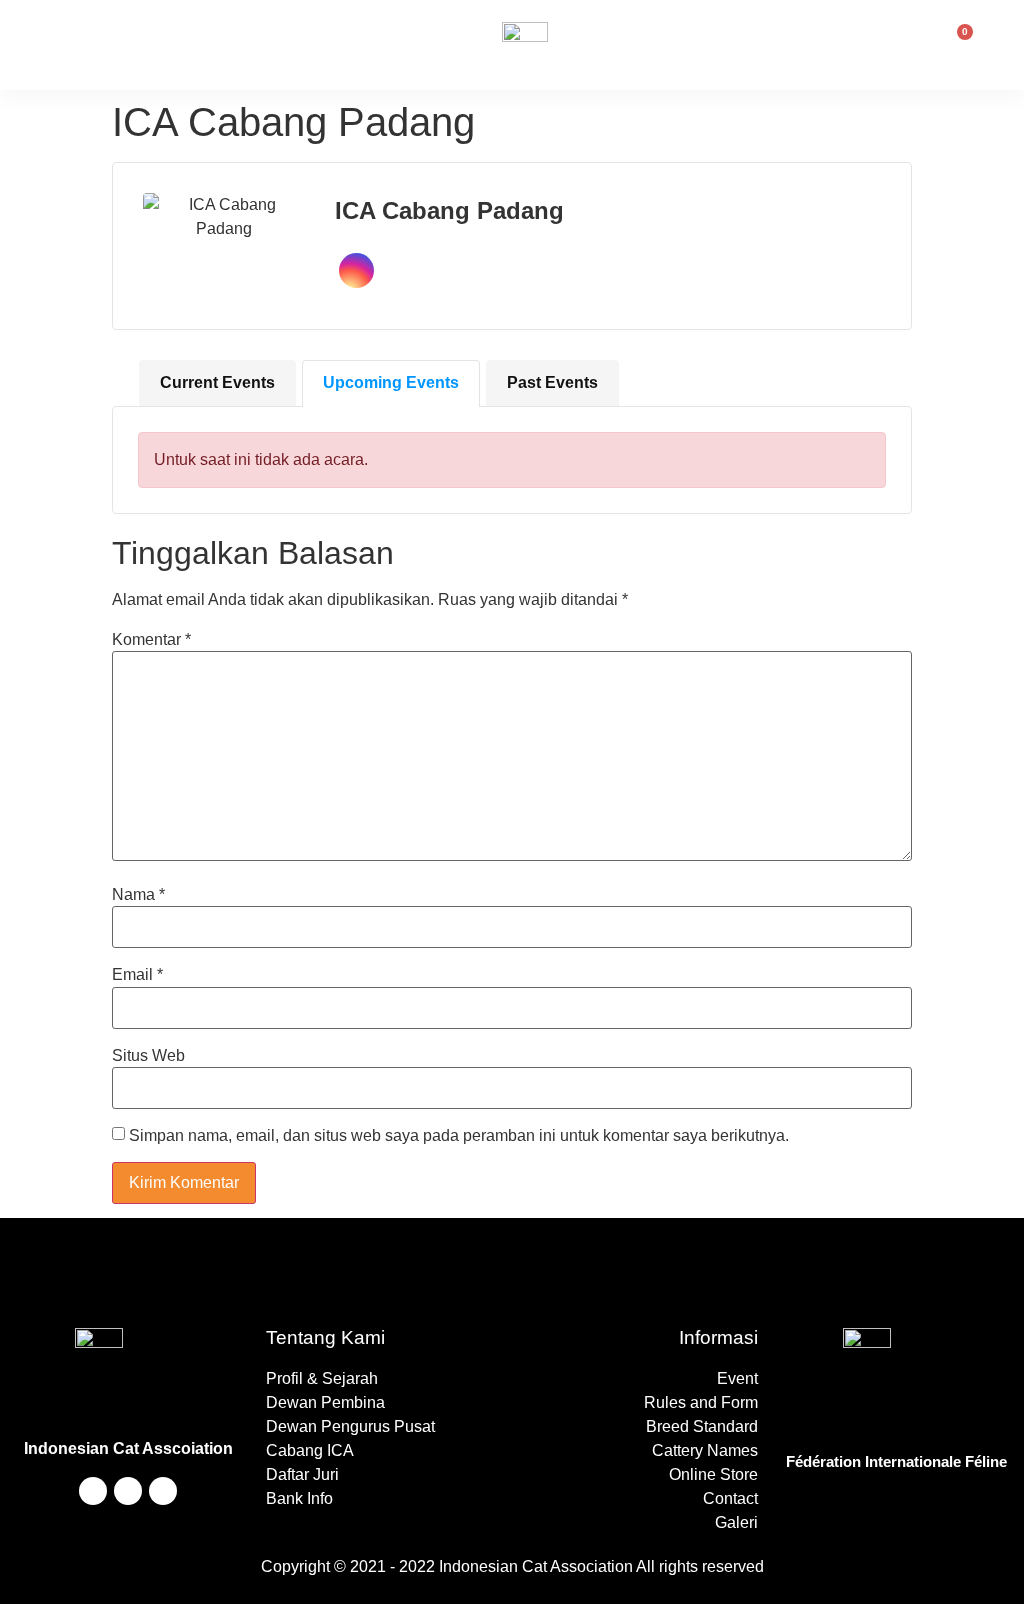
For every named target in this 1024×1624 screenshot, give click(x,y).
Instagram (356, 270)
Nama (138, 895)
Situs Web (148, 1056)
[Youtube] (93, 1491)
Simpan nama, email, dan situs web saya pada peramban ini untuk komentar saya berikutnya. (459, 1136)
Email (137, 975)
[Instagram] (128, 1491)
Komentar (151, 640)
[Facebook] (163, 1491)
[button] (130, 45)
